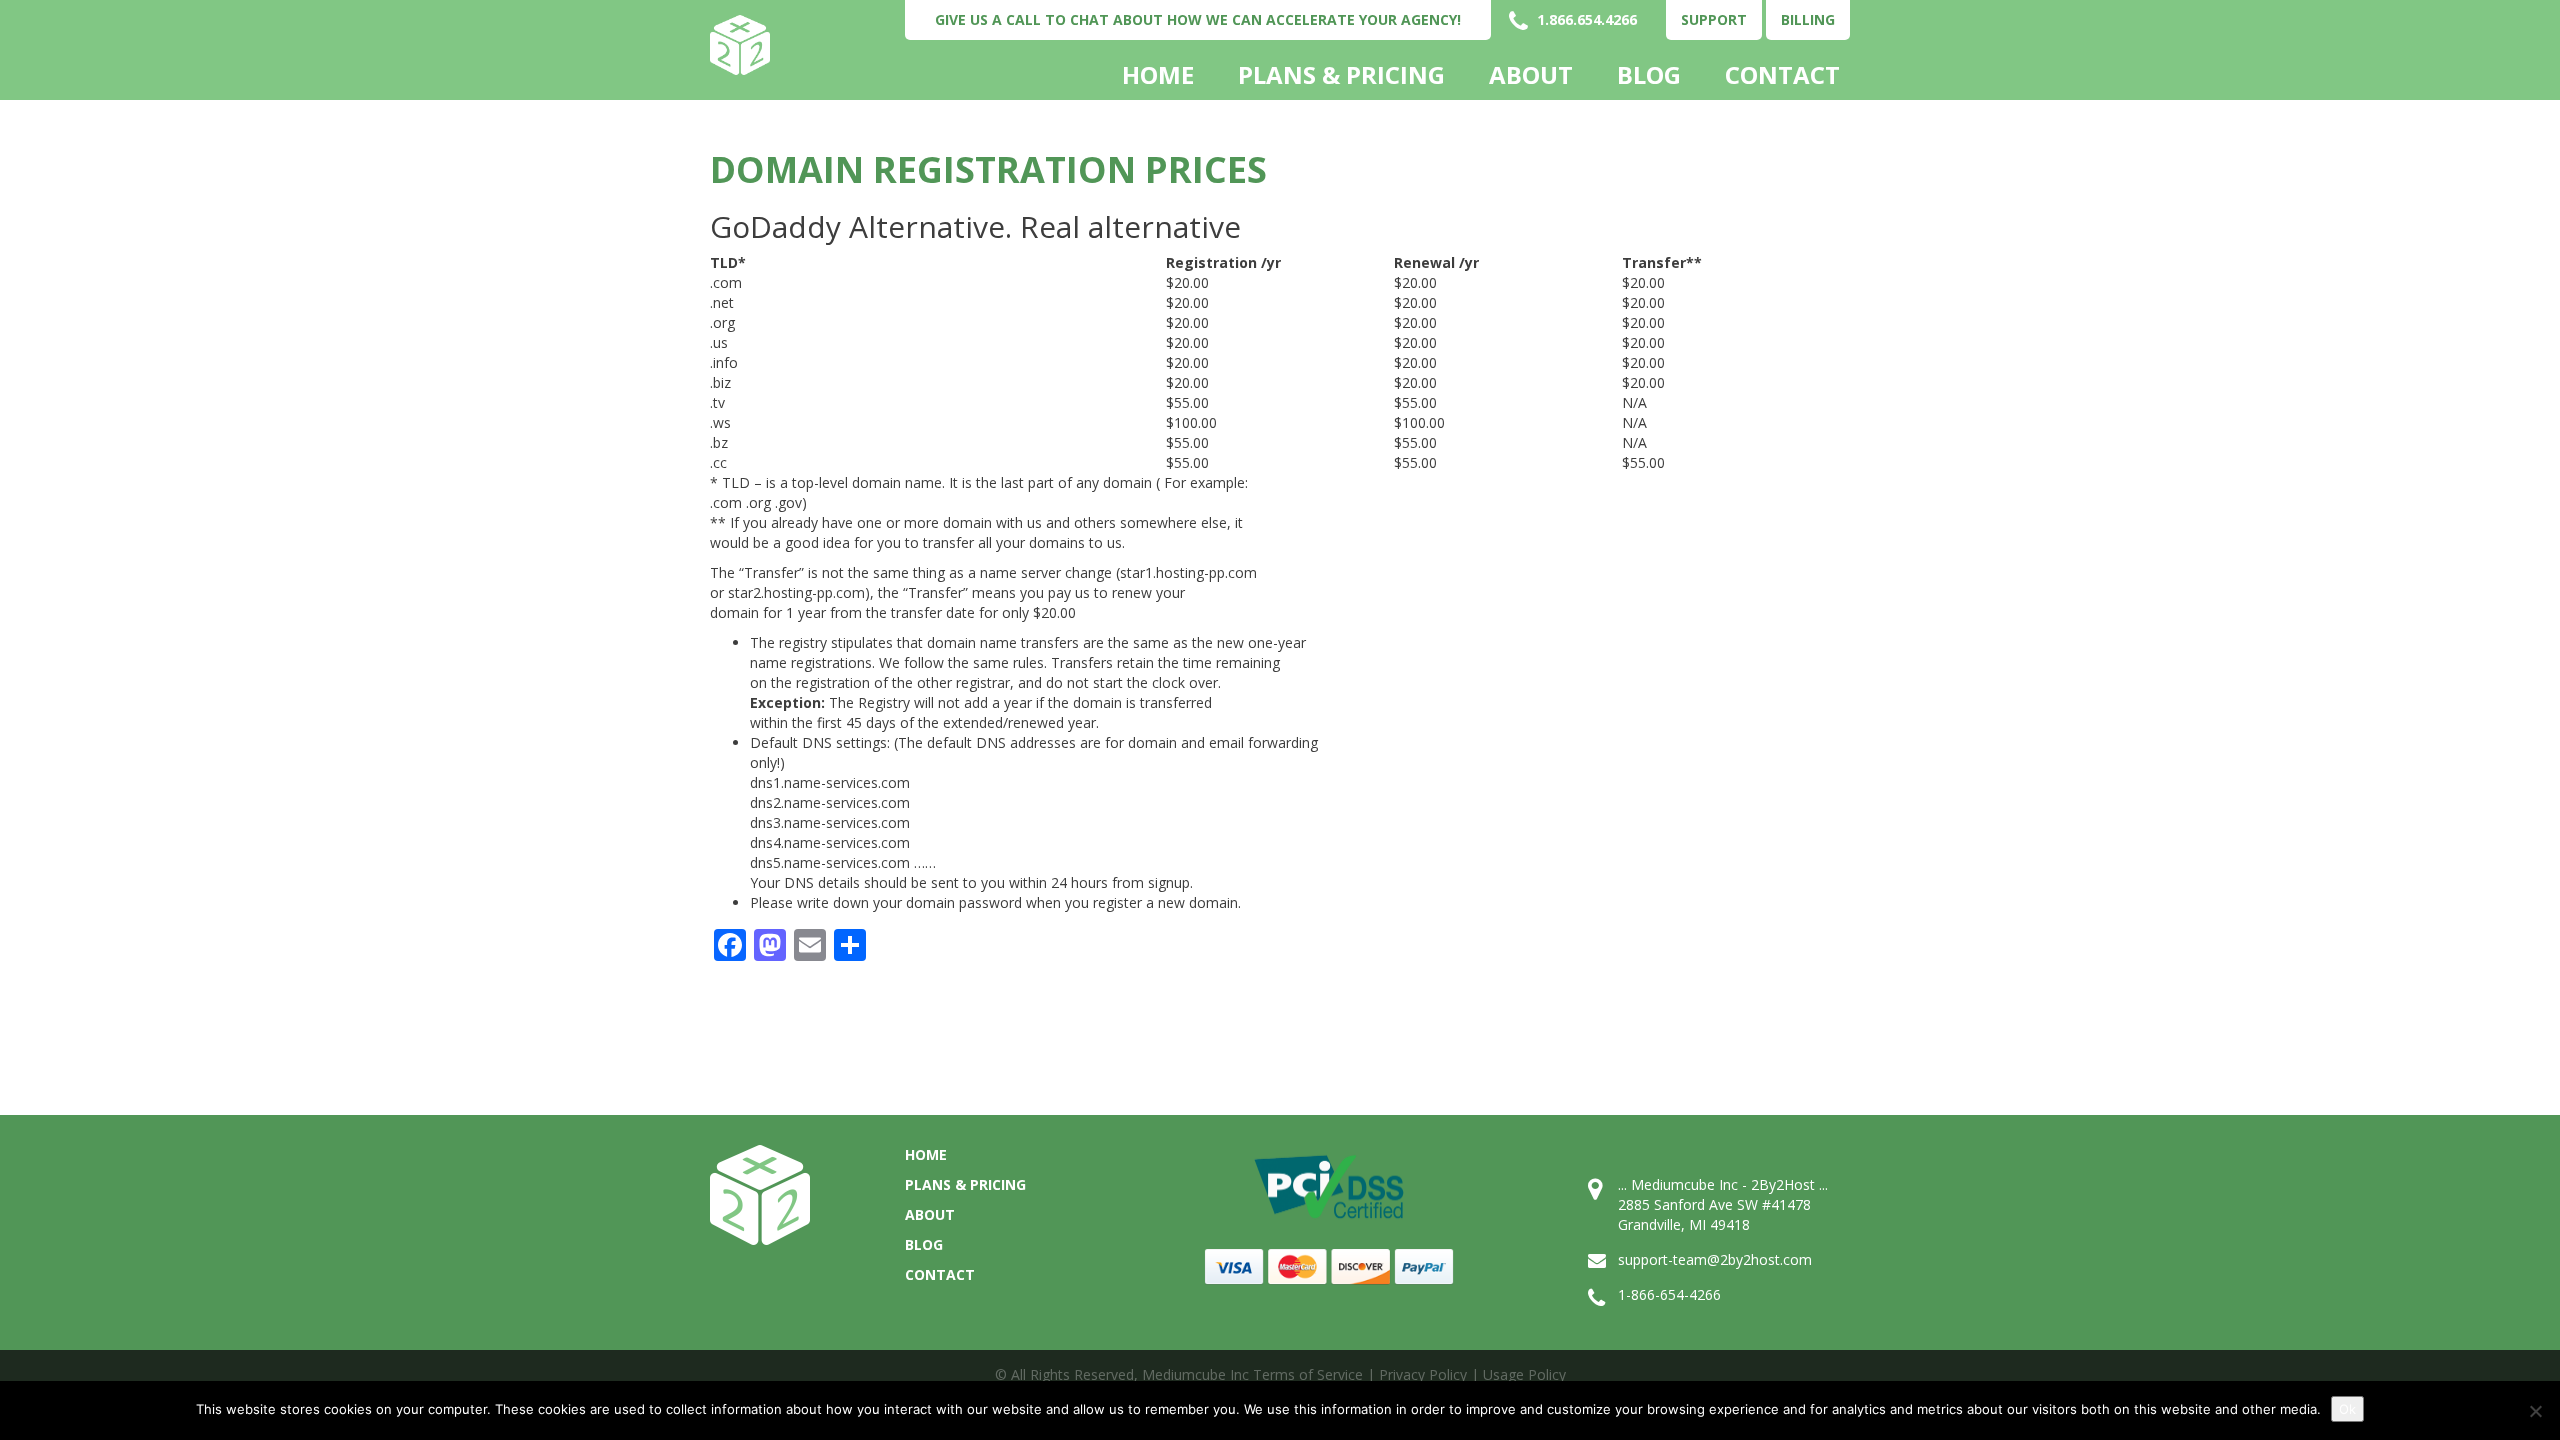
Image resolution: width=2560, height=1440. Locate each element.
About (1531, 75)
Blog (1649, 75)
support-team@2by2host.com (1715, 1259)
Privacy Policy (1423, 1374)
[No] (2535, 1411)
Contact (1782, 75)
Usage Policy (1524, 1374)
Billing (1808, 19)
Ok (2347, 1409)
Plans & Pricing (1341, 75)
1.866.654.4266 (1585, 19)
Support (1714, 19)
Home (1158, 75)
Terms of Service (1308, 1374)
